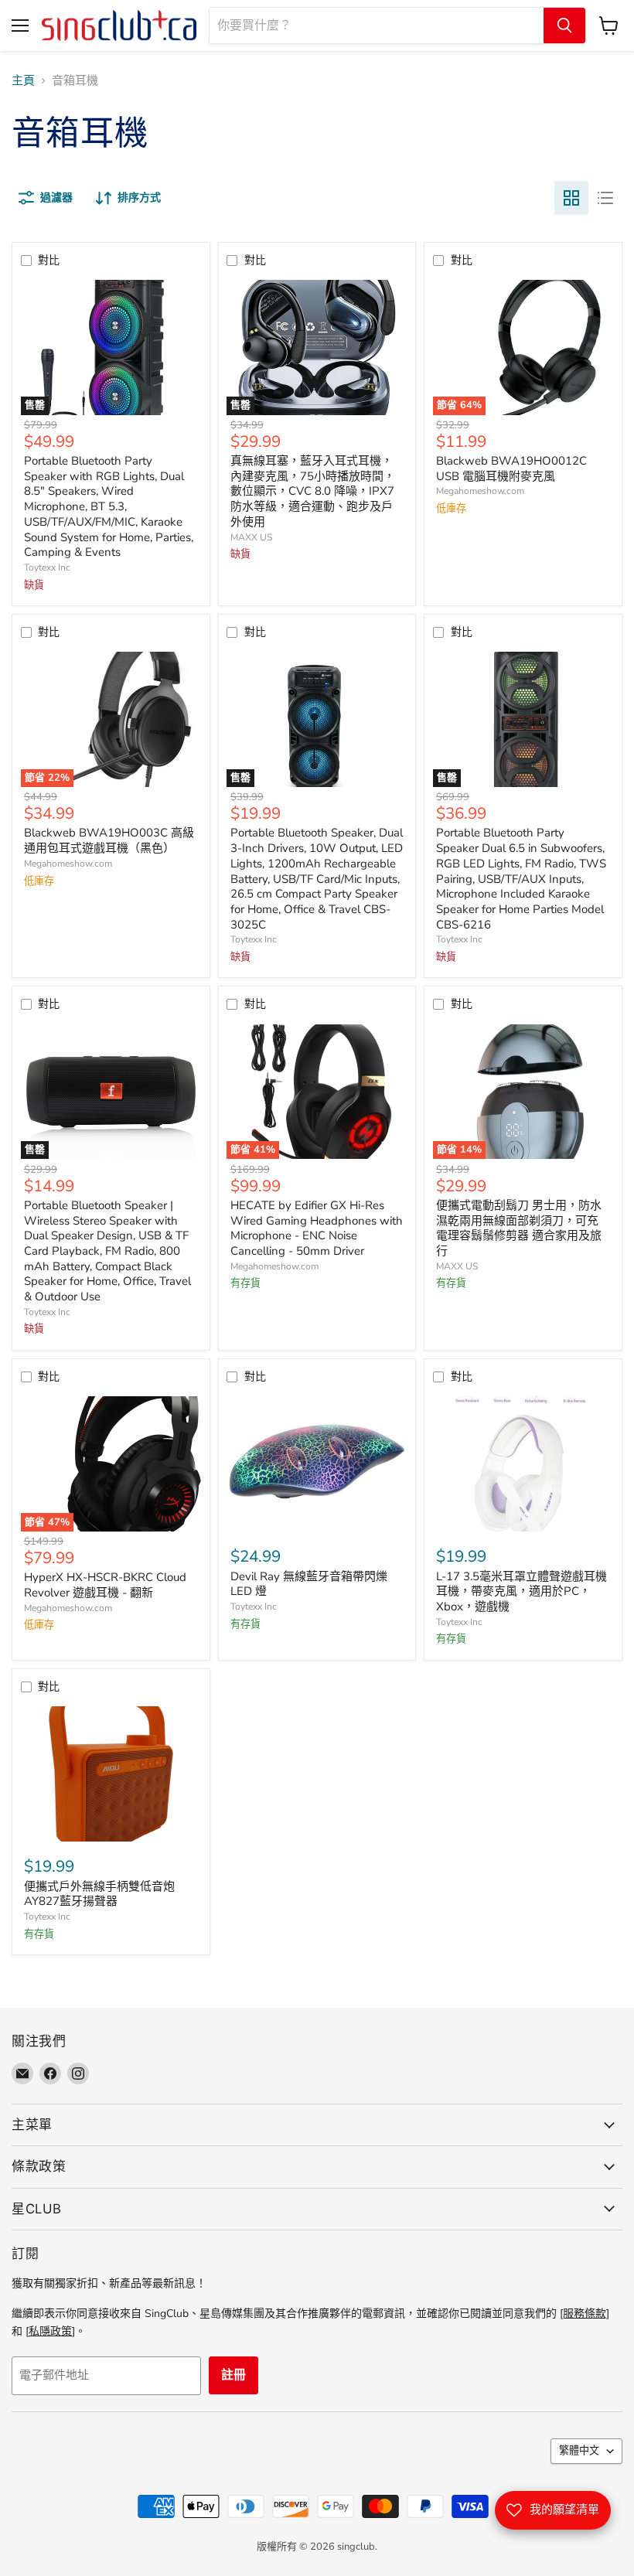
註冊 (233, 2375)
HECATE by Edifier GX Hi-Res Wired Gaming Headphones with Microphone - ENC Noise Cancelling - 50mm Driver (317, 1228)
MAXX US (251, 537)
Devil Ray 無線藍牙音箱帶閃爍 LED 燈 (309, 1584)
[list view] (605, 198)
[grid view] (571, 198)
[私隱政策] (50, 2331)
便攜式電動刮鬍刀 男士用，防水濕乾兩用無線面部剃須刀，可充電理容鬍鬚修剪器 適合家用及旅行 (519, 1228)
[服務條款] (585, 2314)
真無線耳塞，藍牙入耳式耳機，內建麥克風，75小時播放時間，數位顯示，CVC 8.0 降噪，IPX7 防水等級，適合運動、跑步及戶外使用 (313, 491)
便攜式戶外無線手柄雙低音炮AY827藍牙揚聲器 (99, 1894)
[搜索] (564, 26)
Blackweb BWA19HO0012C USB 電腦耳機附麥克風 (511, 469)
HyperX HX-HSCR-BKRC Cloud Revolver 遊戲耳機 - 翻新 (105, 1585)
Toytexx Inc (47, 567)
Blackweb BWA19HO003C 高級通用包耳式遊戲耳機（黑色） (109, 840)
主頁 (23, 81)
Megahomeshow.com (480, 491)
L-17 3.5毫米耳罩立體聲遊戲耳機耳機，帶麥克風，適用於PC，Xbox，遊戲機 (522, 1591)
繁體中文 (579, 2451)
